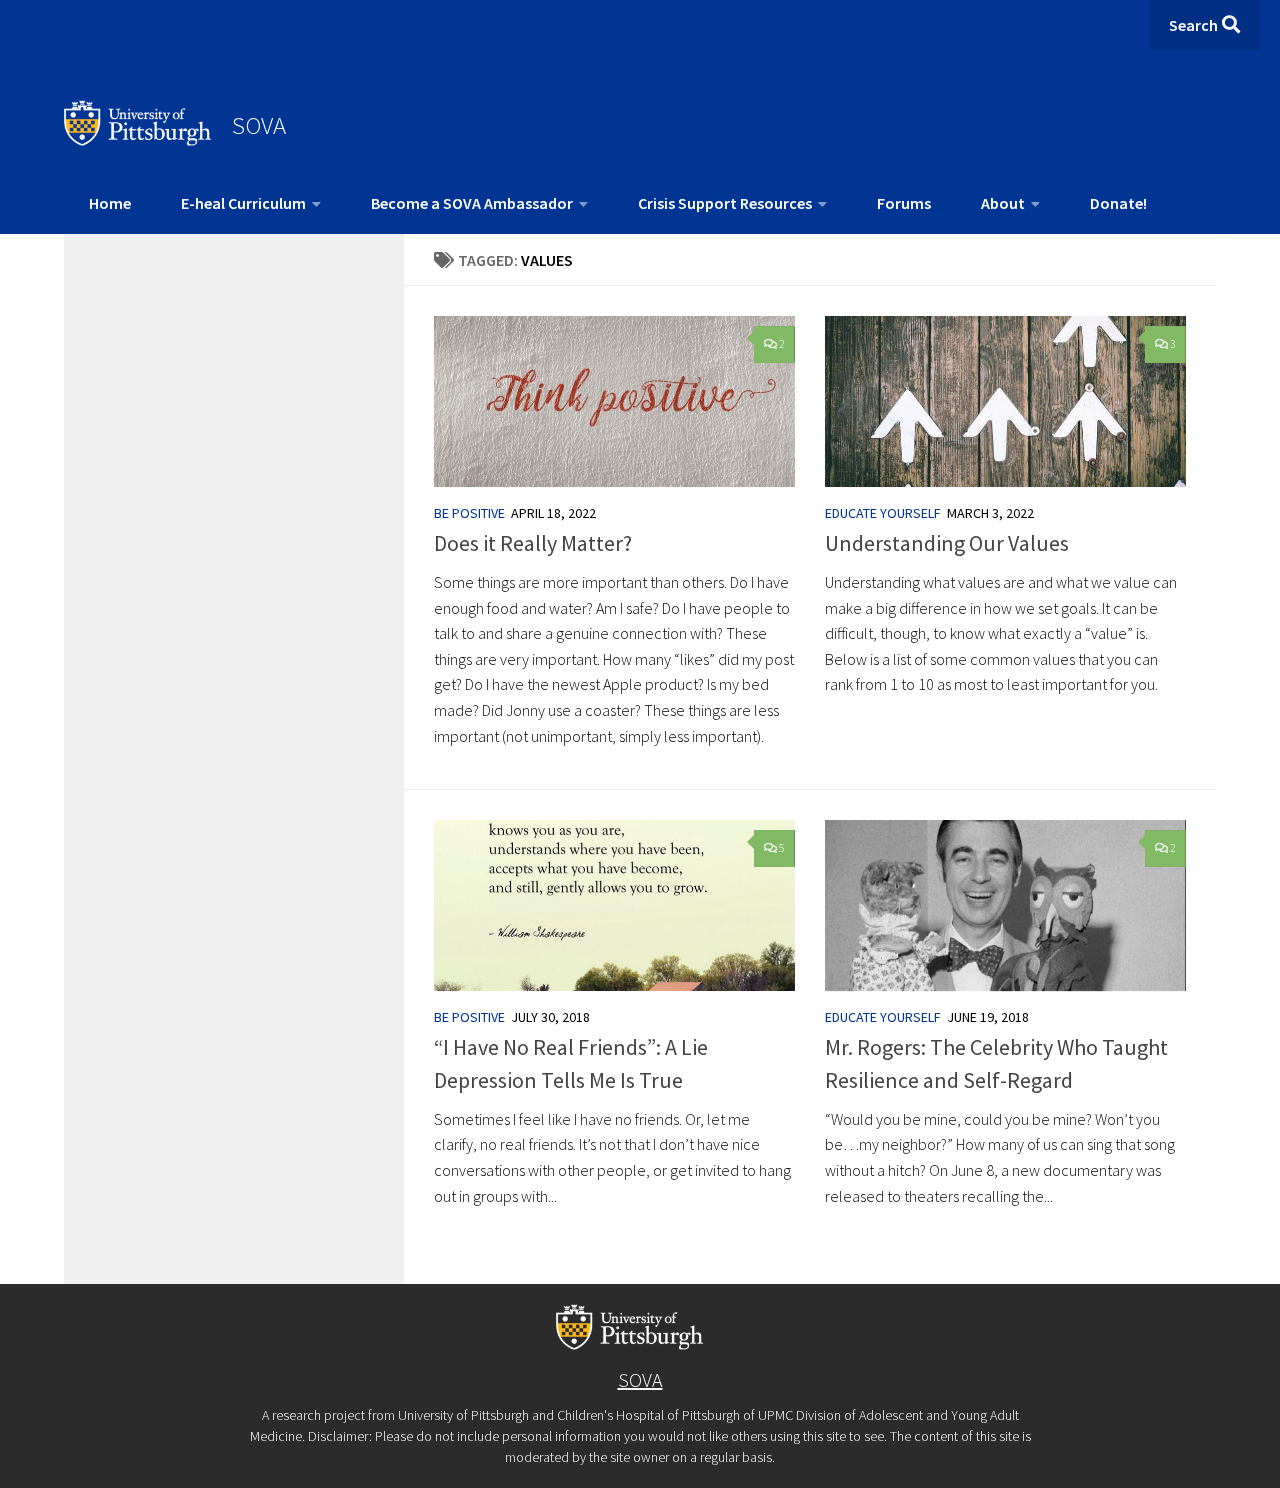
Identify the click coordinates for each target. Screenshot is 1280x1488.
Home (110, 203)
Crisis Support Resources (725, 203)
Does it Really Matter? (533, 543)
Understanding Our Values (947, 543)
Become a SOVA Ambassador (472, 203)
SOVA (259, 125)
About (1003, 203)
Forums (904, 203)
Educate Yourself (883, 513)
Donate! (1118, 203)
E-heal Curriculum (243, 203)
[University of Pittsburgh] (138, 140)
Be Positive (469, 513)
